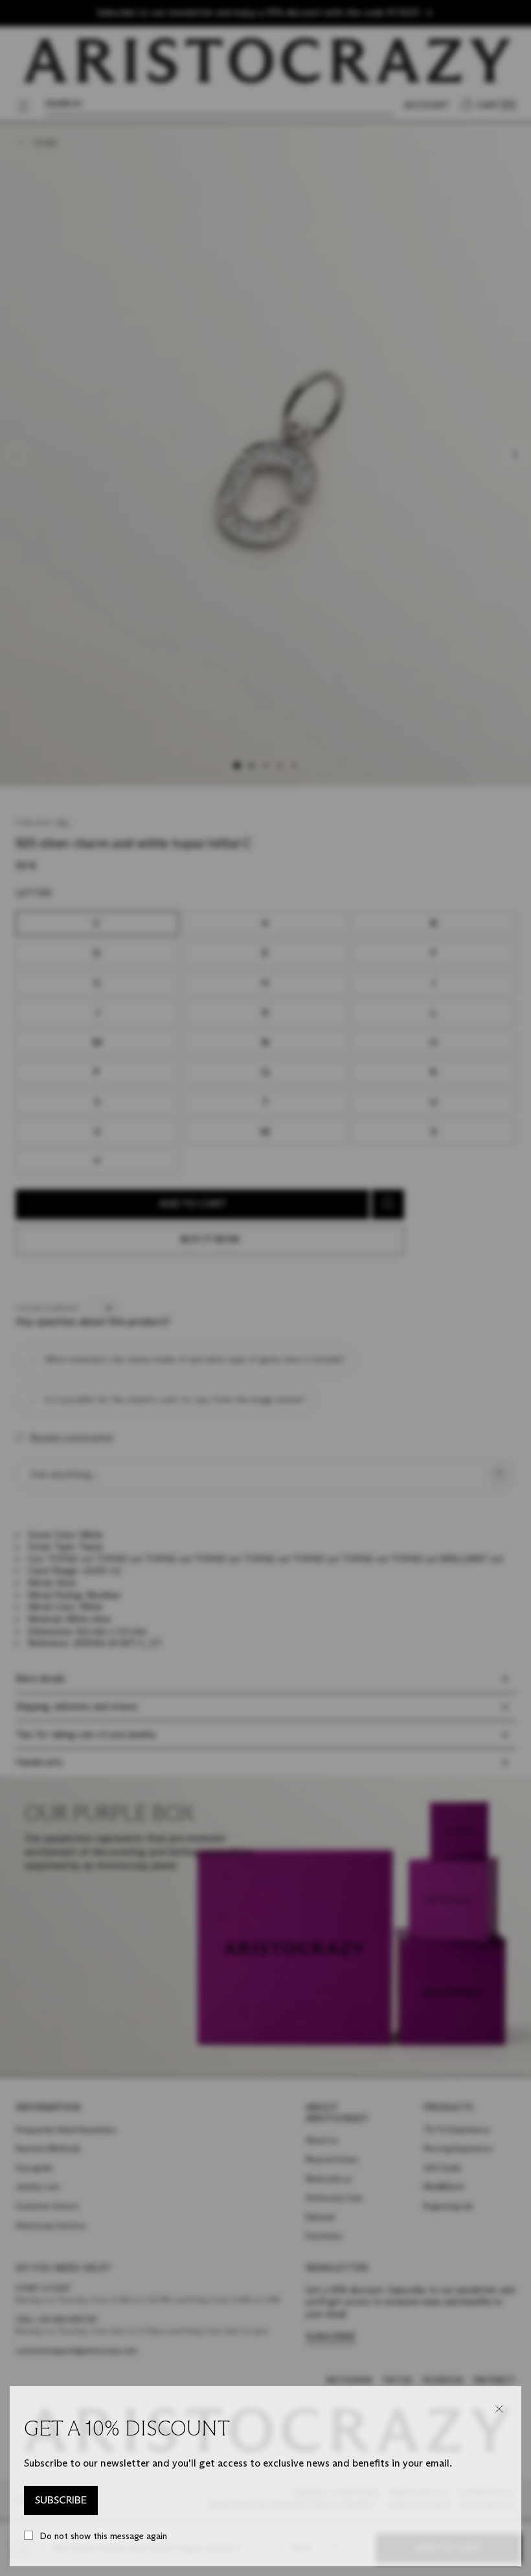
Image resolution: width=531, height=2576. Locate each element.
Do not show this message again (103, 2536)
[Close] (499, 2409)
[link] (61, 2501)
